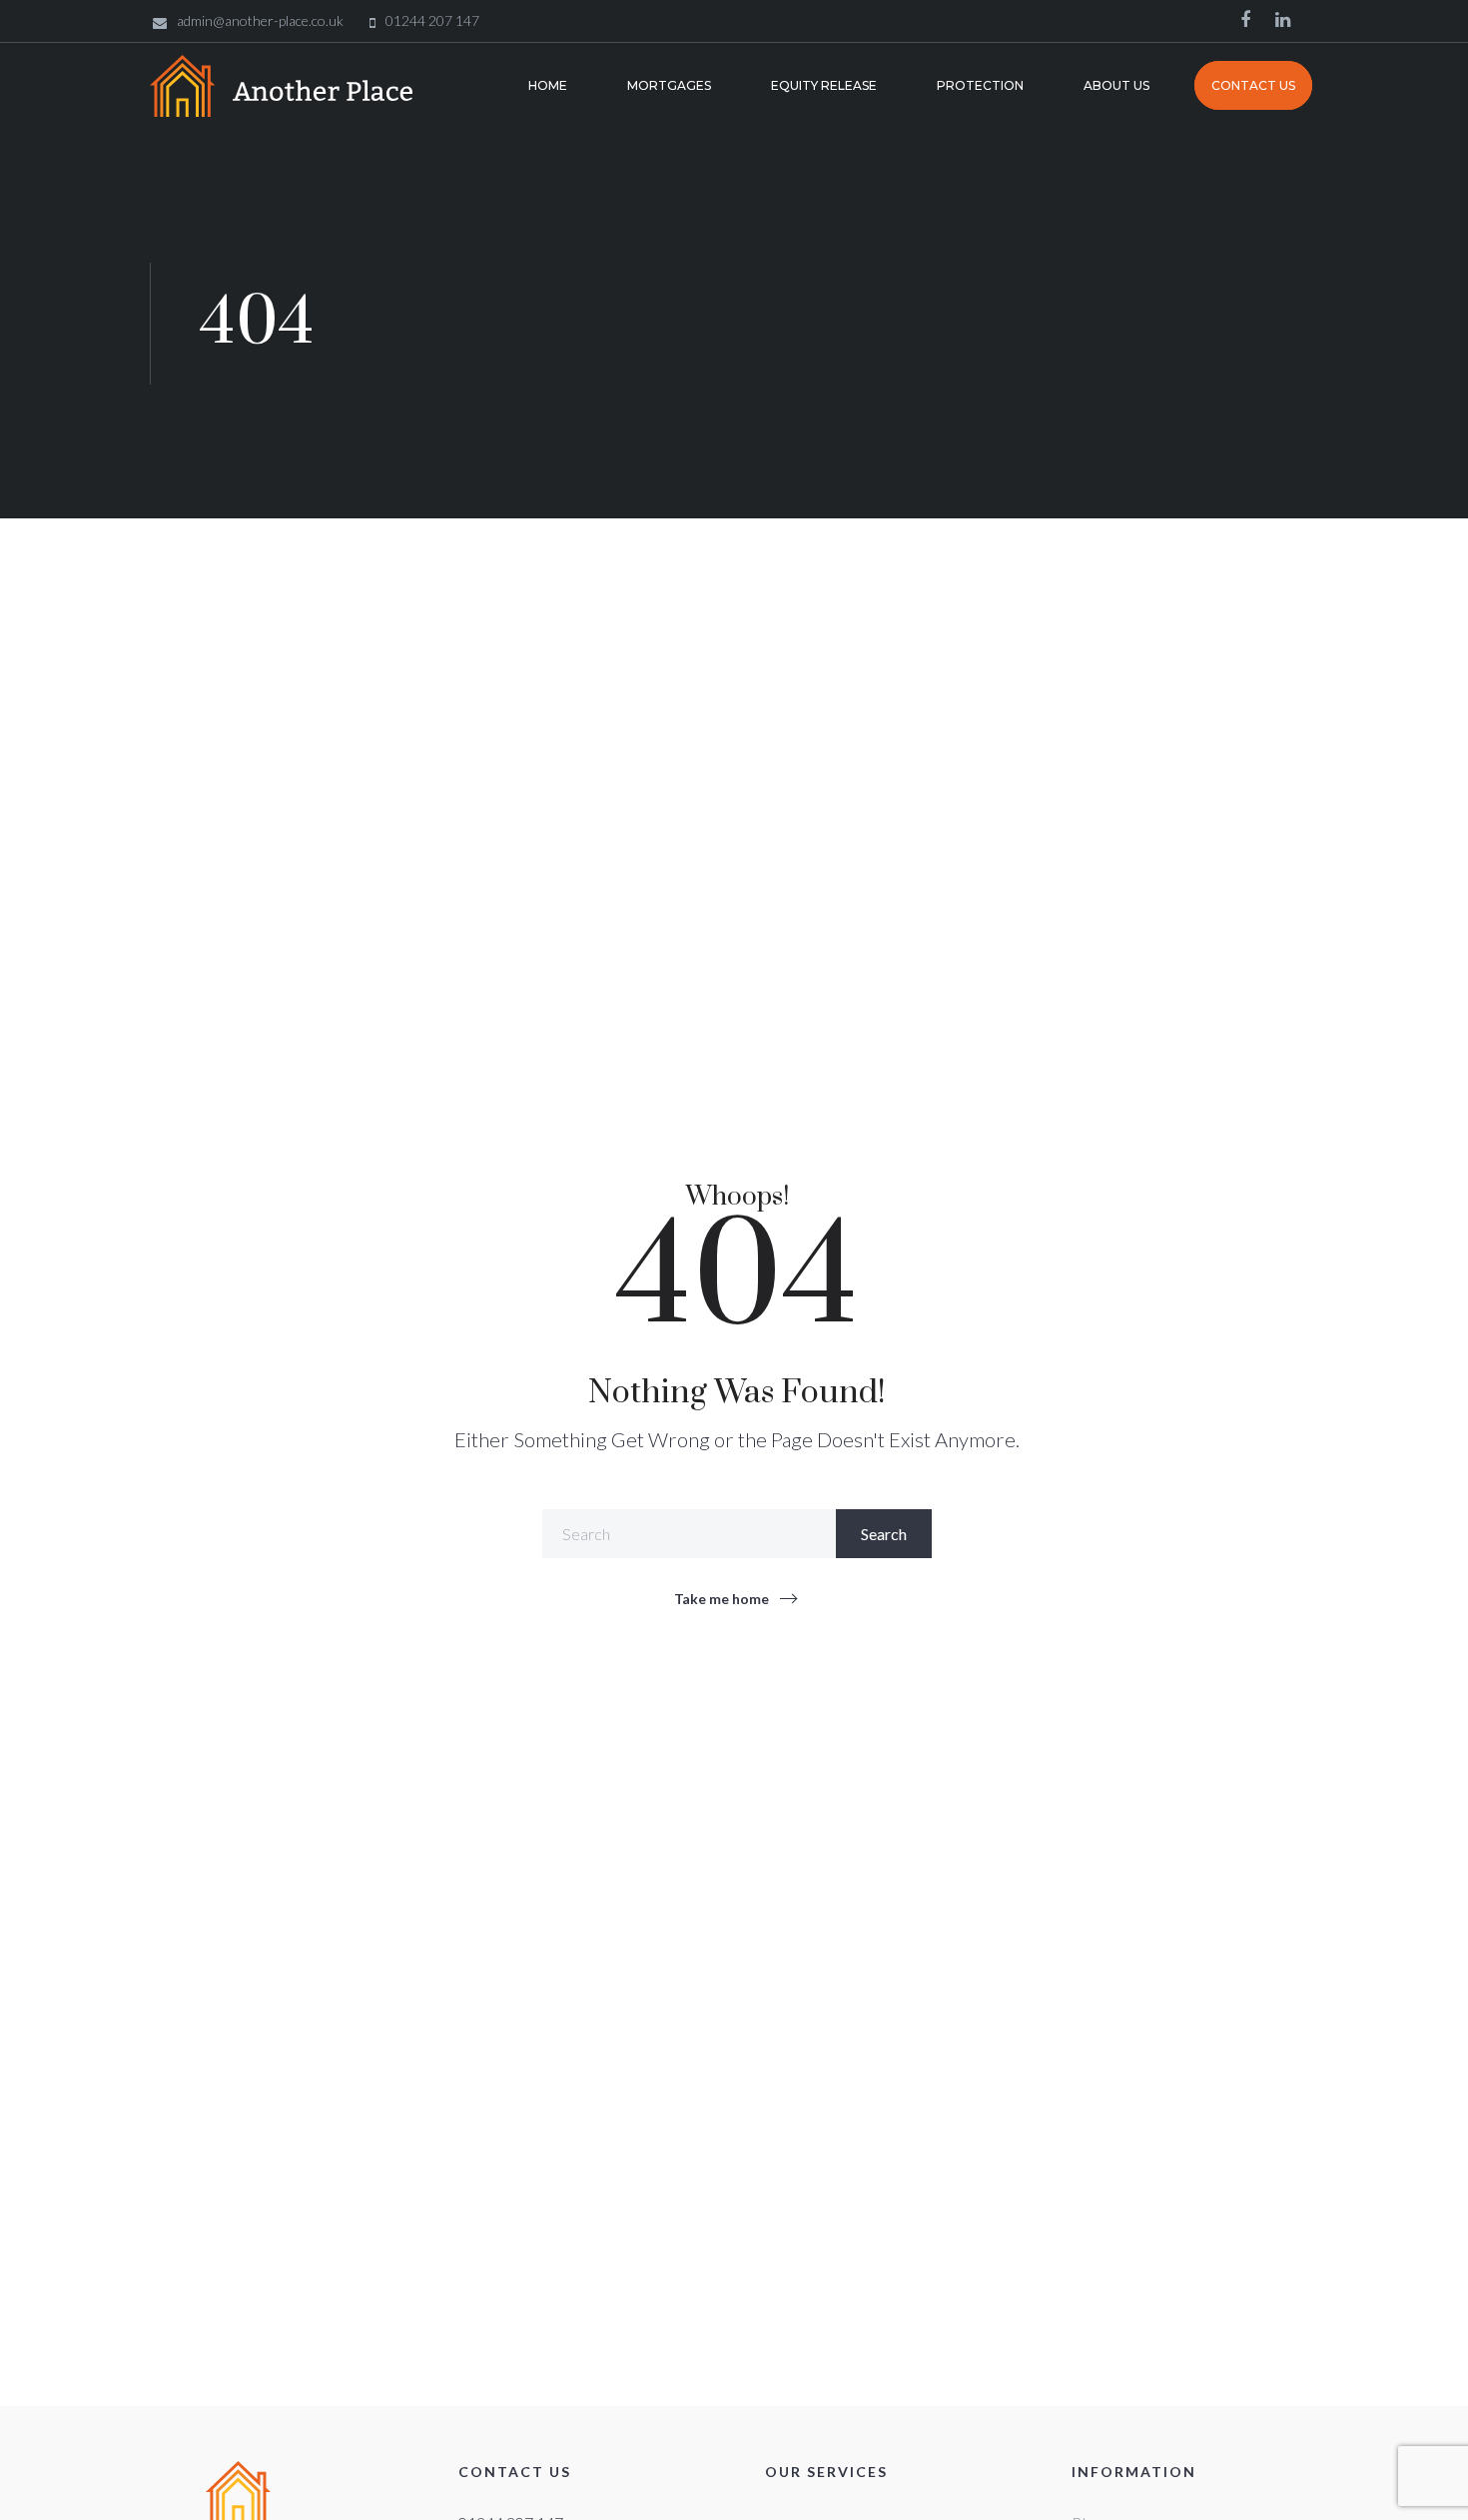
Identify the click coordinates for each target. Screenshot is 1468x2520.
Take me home (722, 1599)
